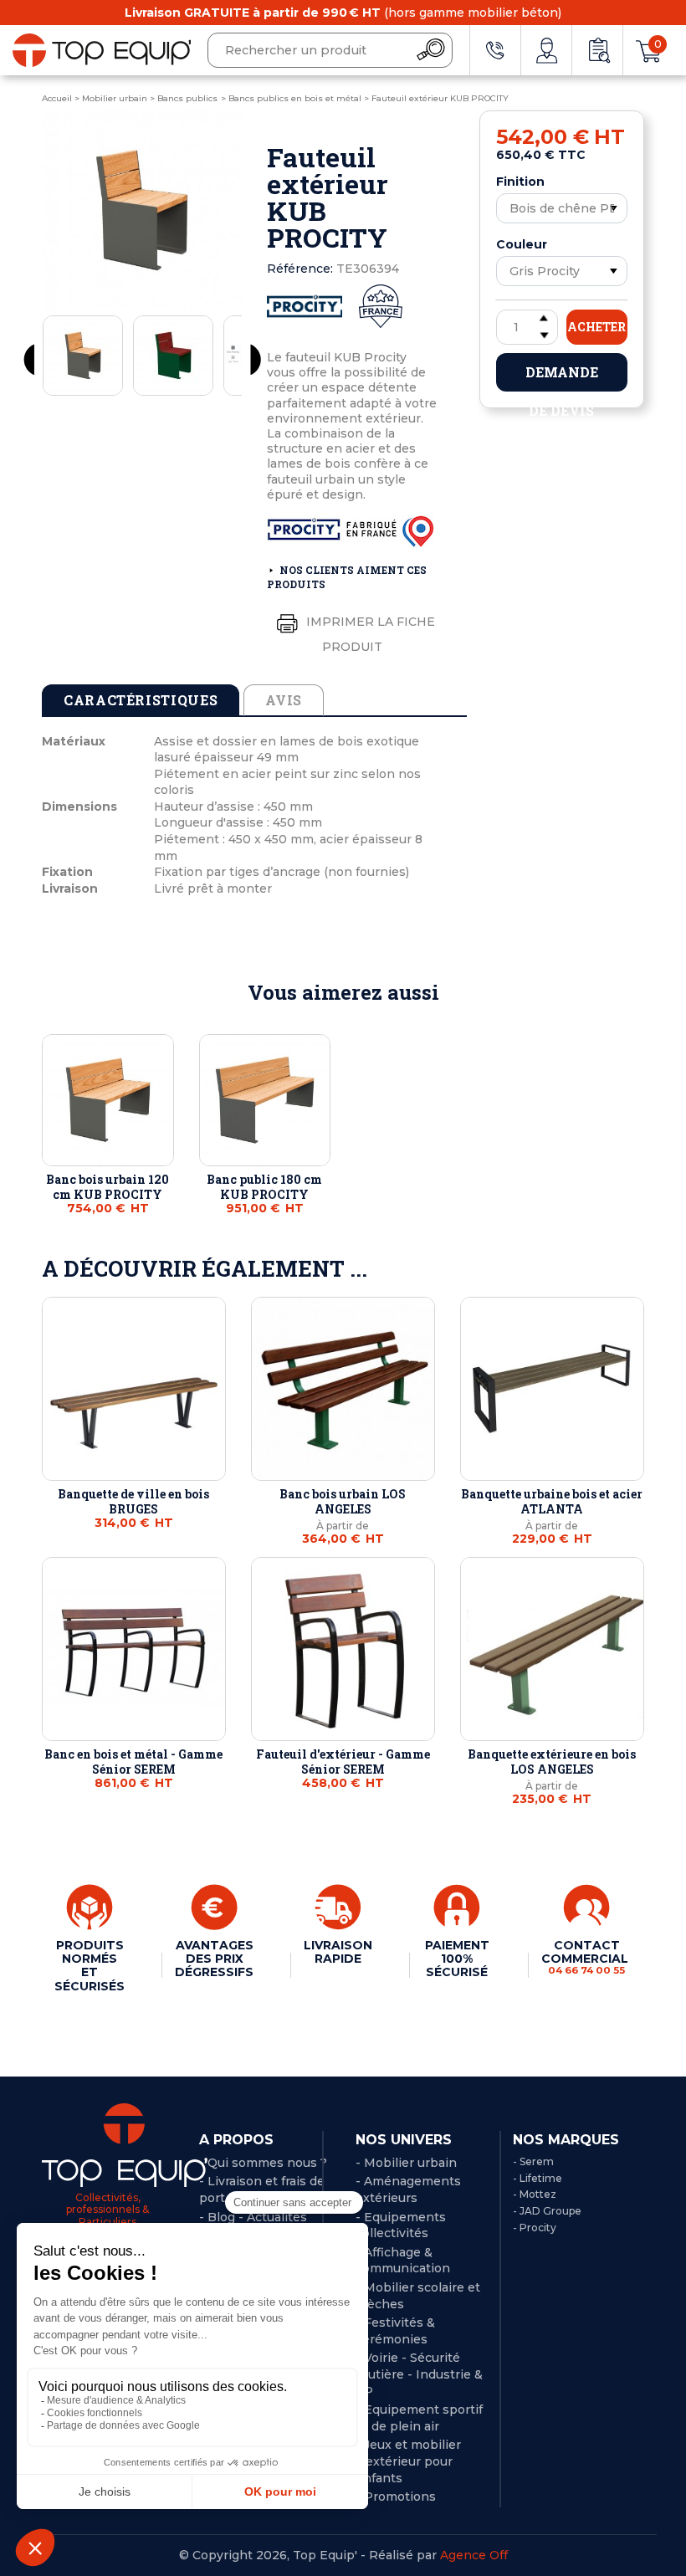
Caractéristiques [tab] (141, 700)
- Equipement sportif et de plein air (419, 2418)
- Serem (533, 2161)
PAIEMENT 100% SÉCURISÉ (457, 1959)
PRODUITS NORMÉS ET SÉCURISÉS (90, 1965)
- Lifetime (538, 2178)
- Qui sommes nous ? (263, 2163)
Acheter (596, 327)
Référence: (300, 269)
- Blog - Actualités (253, 2217)
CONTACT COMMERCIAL (586, 1957)
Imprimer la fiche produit (369, 633)
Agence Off (474, 2555)
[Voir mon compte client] (546, 50)
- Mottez (535, 2194)
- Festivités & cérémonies (395, 2331)
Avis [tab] (284, 700)
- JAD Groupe (547, 2211)
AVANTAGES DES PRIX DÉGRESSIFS (214, 1959)
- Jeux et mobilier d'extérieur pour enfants (408, 2461)
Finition (520, 182)
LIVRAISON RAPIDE (338, 1952)
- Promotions (396, 2497)
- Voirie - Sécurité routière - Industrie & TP (419, 2374)
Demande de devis (562, 377)
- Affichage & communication (403, 2261)
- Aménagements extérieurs (408, 2189)
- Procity (535, 2228)
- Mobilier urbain (406, 2163)
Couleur (522, 244)
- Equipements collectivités (401, 2225)
